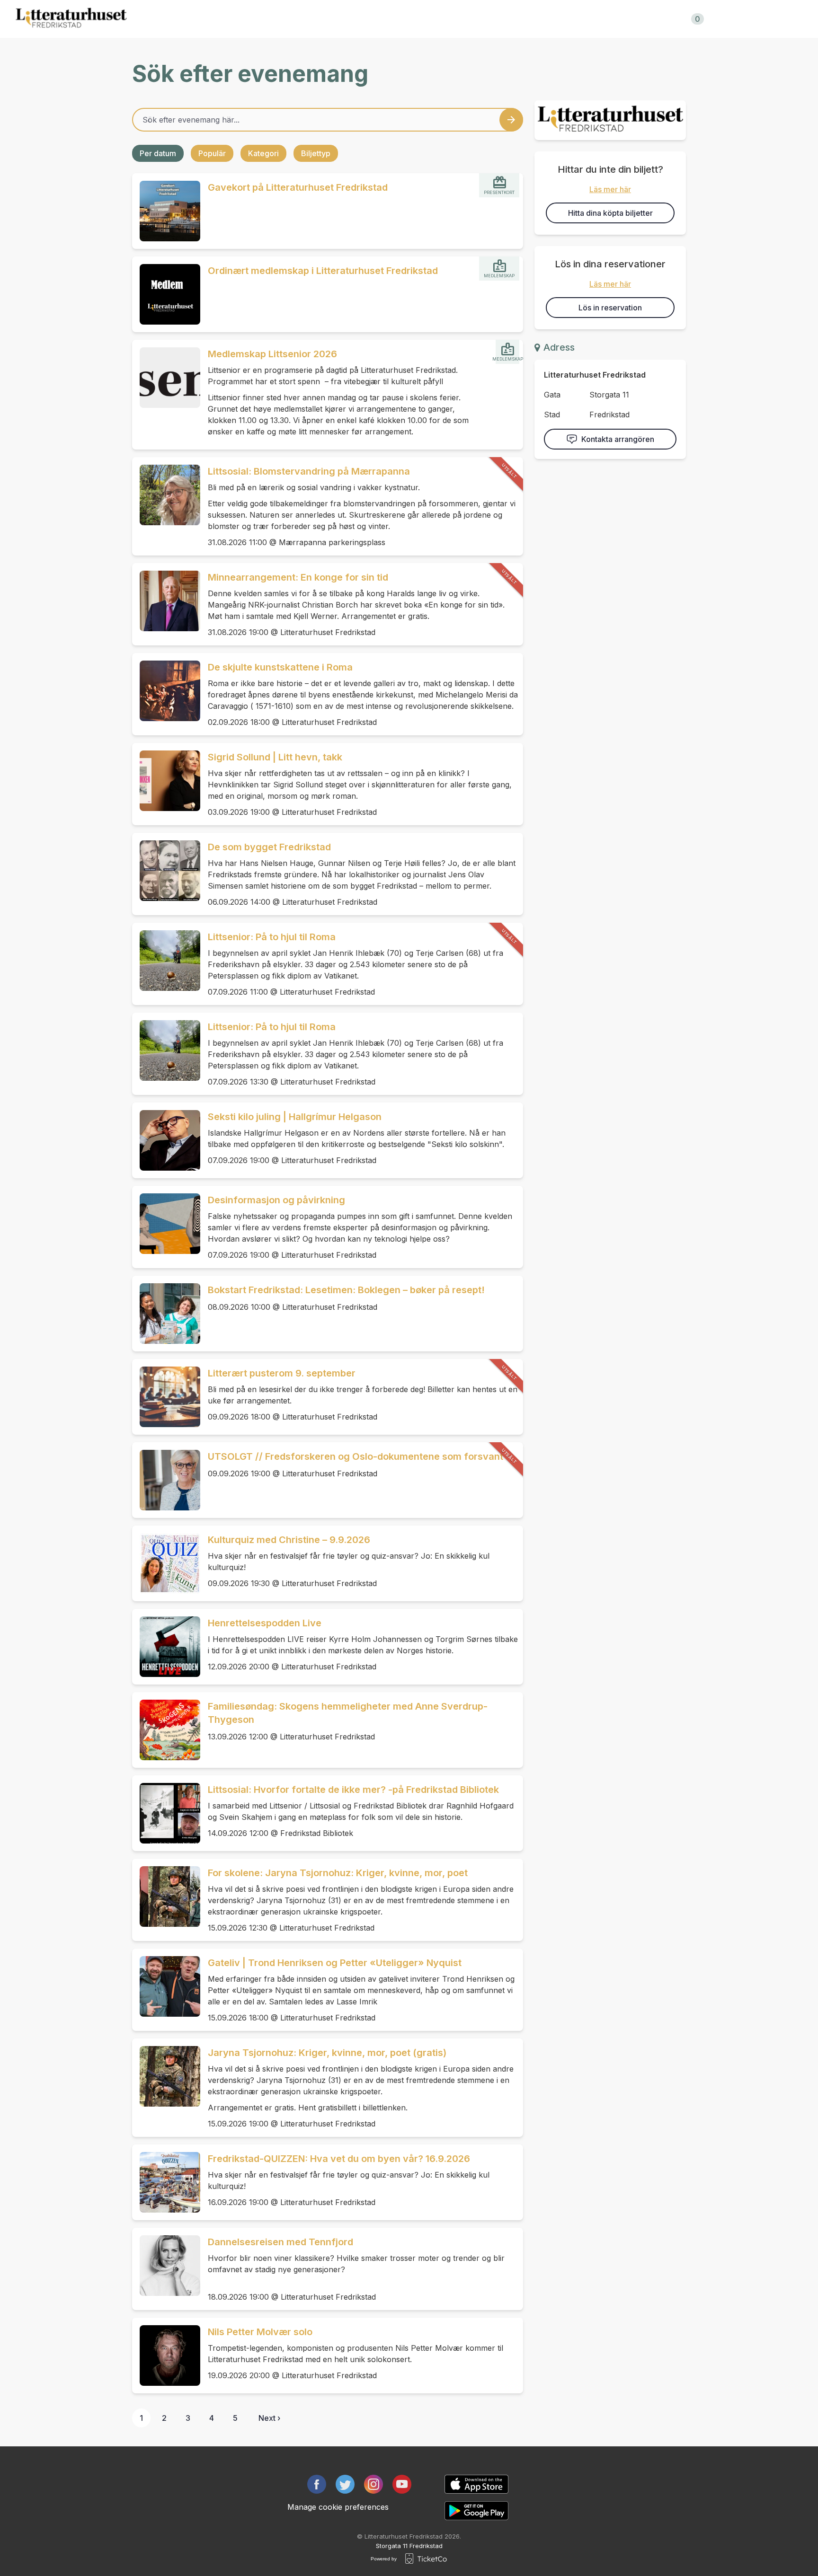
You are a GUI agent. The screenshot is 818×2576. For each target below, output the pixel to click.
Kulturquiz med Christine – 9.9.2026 (289, 1540)
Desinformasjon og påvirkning (276, 1200)
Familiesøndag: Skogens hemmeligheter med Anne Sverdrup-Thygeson (348, 1713)
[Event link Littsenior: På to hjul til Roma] (166, 961)
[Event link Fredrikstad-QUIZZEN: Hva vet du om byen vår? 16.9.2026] (166, 2182)
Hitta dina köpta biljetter (610, 213)
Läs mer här (610, 189)
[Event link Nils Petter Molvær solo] (166, 2355)
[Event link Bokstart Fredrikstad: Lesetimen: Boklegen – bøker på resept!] (166, 1314)
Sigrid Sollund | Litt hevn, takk (275, 757)
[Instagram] (373, 2484)
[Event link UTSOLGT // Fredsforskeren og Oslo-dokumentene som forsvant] (166, 1480)
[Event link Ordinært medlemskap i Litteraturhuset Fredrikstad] (166, 294)
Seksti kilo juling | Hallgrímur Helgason (295, 1117)
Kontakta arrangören (618, 439)
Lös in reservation (610, 308)
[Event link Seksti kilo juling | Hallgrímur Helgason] (166, 1140)
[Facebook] (317, 2484)
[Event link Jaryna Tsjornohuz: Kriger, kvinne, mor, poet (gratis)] (166, 2076)
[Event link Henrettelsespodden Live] (166, 1647)
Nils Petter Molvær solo (260, 2332)
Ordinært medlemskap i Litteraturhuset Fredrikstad (323, 271)
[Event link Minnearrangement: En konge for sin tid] (166, 601)
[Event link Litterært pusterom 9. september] (166, 1397)
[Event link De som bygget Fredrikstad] (166, 871)
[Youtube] (402, 2484)
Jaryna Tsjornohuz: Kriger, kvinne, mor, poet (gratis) (327, 2053)
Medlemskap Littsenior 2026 (272, 354)
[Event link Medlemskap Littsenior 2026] (166, 378)
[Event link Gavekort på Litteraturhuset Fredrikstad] (166, 211)
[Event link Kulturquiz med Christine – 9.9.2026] (166, 1563)
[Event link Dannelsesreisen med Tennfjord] (166, 2266)
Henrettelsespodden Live (265, 1623)
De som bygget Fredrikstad (269, 847)
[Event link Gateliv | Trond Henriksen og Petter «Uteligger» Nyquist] (166, 1986)
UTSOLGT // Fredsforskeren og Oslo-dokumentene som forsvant (356, 1456)
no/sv (744, 19)
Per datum (158, 153)
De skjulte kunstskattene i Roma (280, 667)
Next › (269, 2418)
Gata (552, 395)
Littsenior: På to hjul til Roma (272, 937)
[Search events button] (511, 120)
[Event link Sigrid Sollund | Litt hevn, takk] (166, 781)
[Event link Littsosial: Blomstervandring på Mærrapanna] (166, 495)
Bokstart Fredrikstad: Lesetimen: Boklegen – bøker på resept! (346, 1290)
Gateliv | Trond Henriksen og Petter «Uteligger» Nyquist (335, 1963)
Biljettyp (316, 153)
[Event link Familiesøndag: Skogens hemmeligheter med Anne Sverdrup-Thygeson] (166, 1730)
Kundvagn (675, 19)
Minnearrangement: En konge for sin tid (298, 577)
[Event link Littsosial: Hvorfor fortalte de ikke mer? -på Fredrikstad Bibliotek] (166, 1813)
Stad (552, 415)
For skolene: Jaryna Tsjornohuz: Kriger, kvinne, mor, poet (338, 1873)
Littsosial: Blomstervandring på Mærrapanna (309, 471)
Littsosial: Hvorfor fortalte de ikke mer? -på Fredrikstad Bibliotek (353, 1790)
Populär (212, 153)
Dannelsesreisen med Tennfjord (280, 2242)
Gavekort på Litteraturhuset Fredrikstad (298, 187)
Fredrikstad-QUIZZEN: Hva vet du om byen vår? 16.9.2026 (339, 2159)
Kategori (263, 153)
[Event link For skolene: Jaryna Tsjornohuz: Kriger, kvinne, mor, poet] (166, 1897)
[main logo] (71, 19)
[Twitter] (345, 2484)
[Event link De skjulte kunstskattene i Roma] (166, 691)
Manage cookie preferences (338, 2507)
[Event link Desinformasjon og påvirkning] (166, 1224)
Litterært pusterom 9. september (282, 1373)
